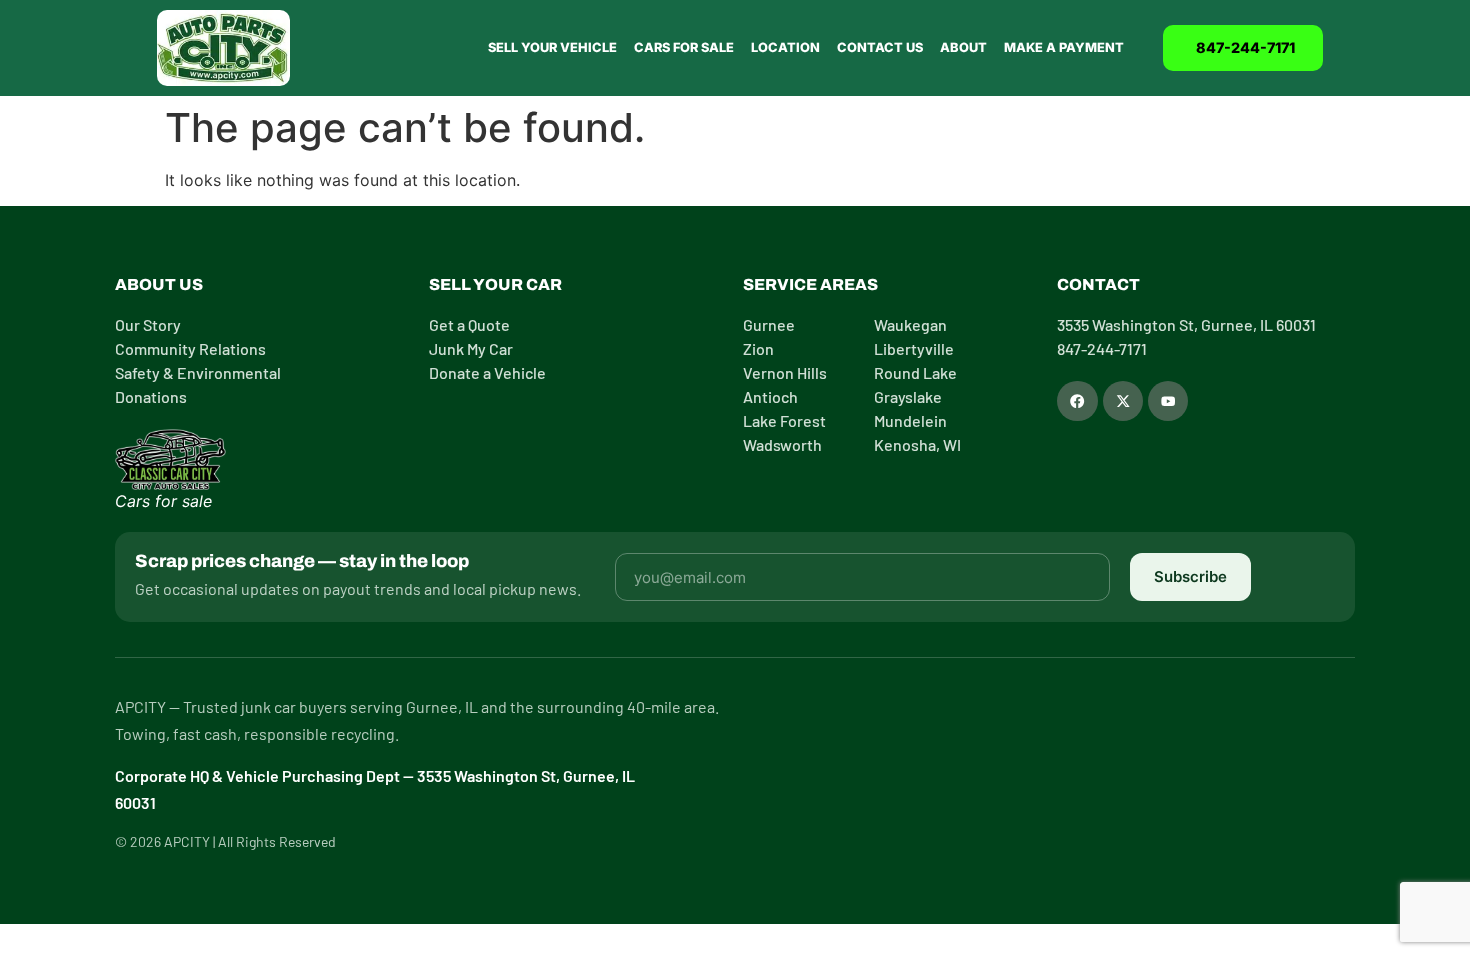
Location (785, 47)
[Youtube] (1168, 401)
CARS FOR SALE (684, 47)
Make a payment (1064, 47)
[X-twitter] (1123, 401)
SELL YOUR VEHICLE (552, 47)
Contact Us (880, 47)
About (963, 47)
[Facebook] (1077, 401)
